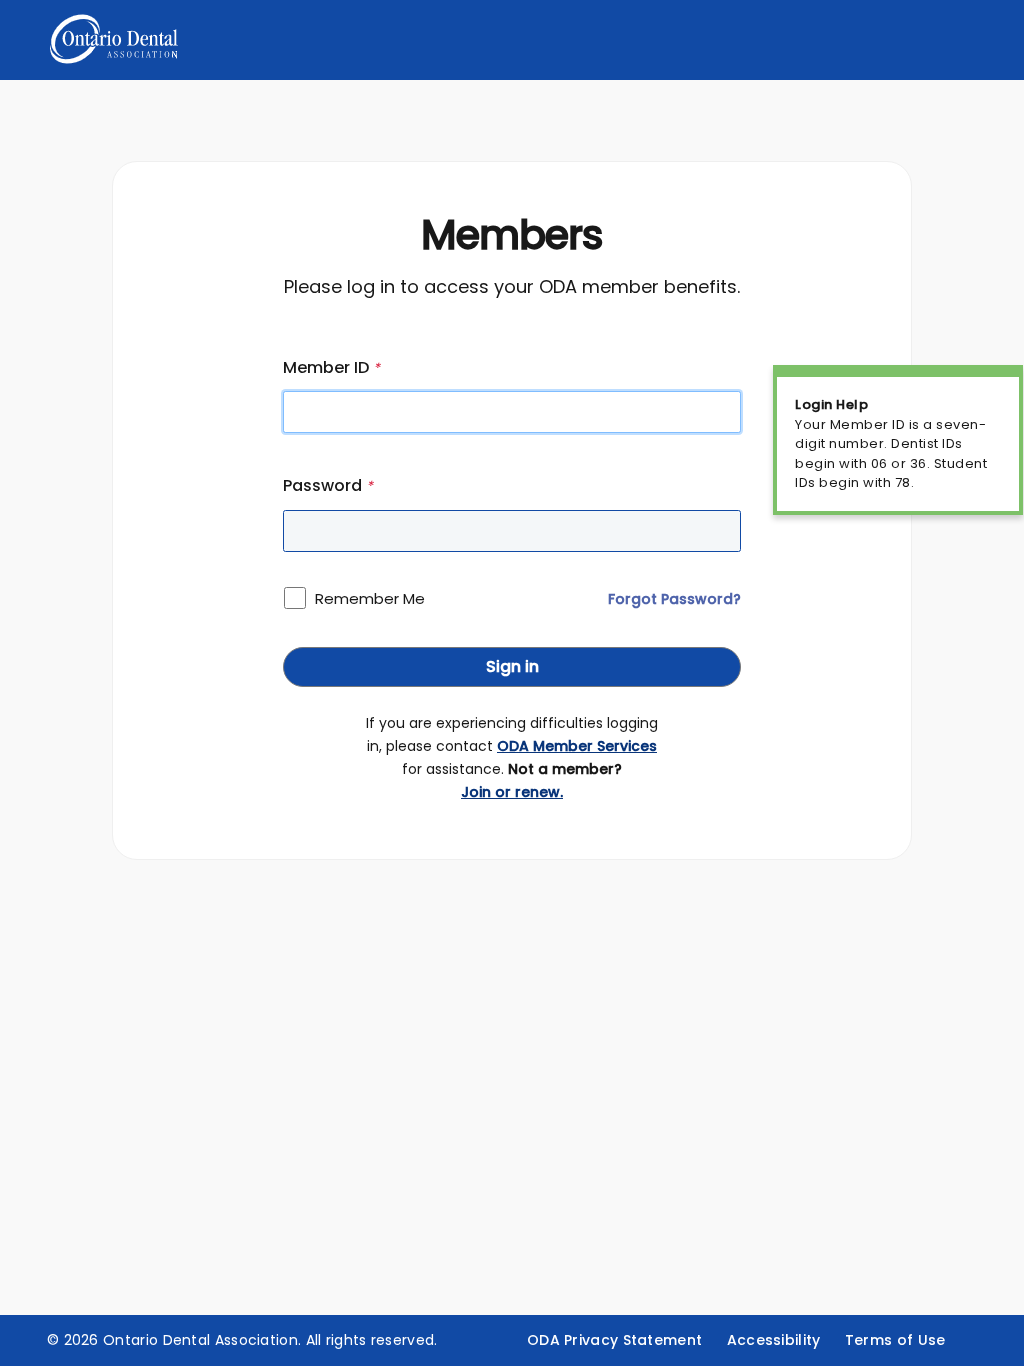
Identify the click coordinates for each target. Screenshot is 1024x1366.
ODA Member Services (577, 746)
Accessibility (774, 1340)
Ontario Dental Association (200, 1340)
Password (328, 485)
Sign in (512, 666)
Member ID (331, 367)
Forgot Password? (674, 599)
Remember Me (370, 598)
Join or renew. (512, 792)
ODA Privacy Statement (614, 1340)
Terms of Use (895, 1340)
